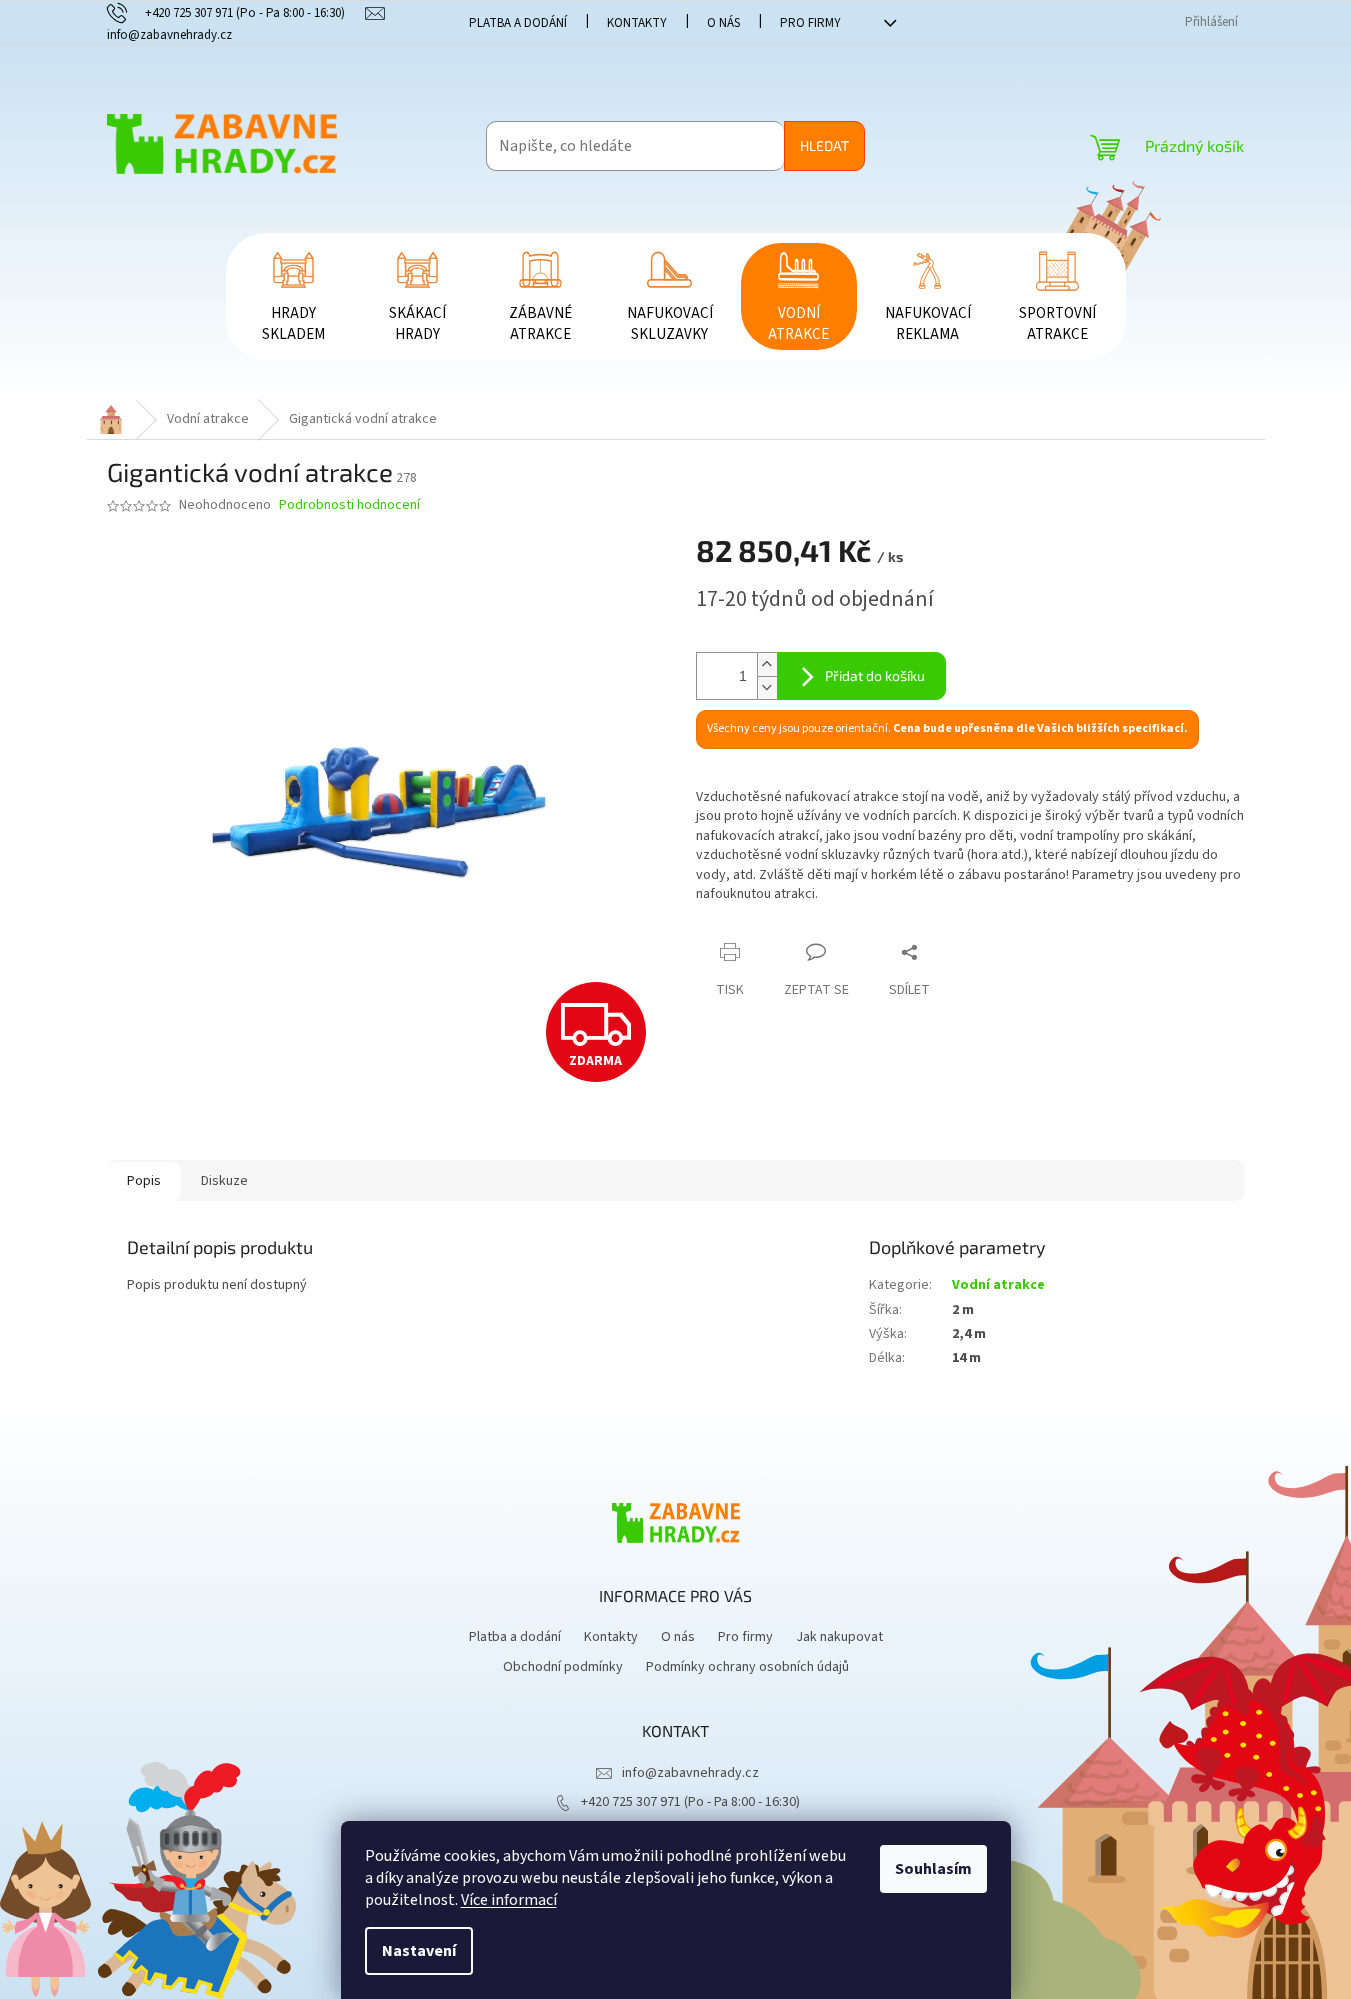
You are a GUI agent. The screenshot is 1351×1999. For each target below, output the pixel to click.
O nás (723, 23)
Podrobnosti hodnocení (349, 505)
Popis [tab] (144, 1181)
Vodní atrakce (998, 1285)
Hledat (824, 145)
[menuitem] (294, 296)
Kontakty (637, 23)
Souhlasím (933, 1869)
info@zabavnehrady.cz (690, 1773)
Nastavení (419, 1951)
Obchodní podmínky (563, 1667)
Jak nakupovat (839, 1637)
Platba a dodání (518, 23)
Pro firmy (810, 23)
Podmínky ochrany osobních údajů (747, 1667)
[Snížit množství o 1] (767, 687)
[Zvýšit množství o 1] (767, 664)
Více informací (509, 1900)
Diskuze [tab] (224, 1181)
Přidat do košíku (875, 675)
